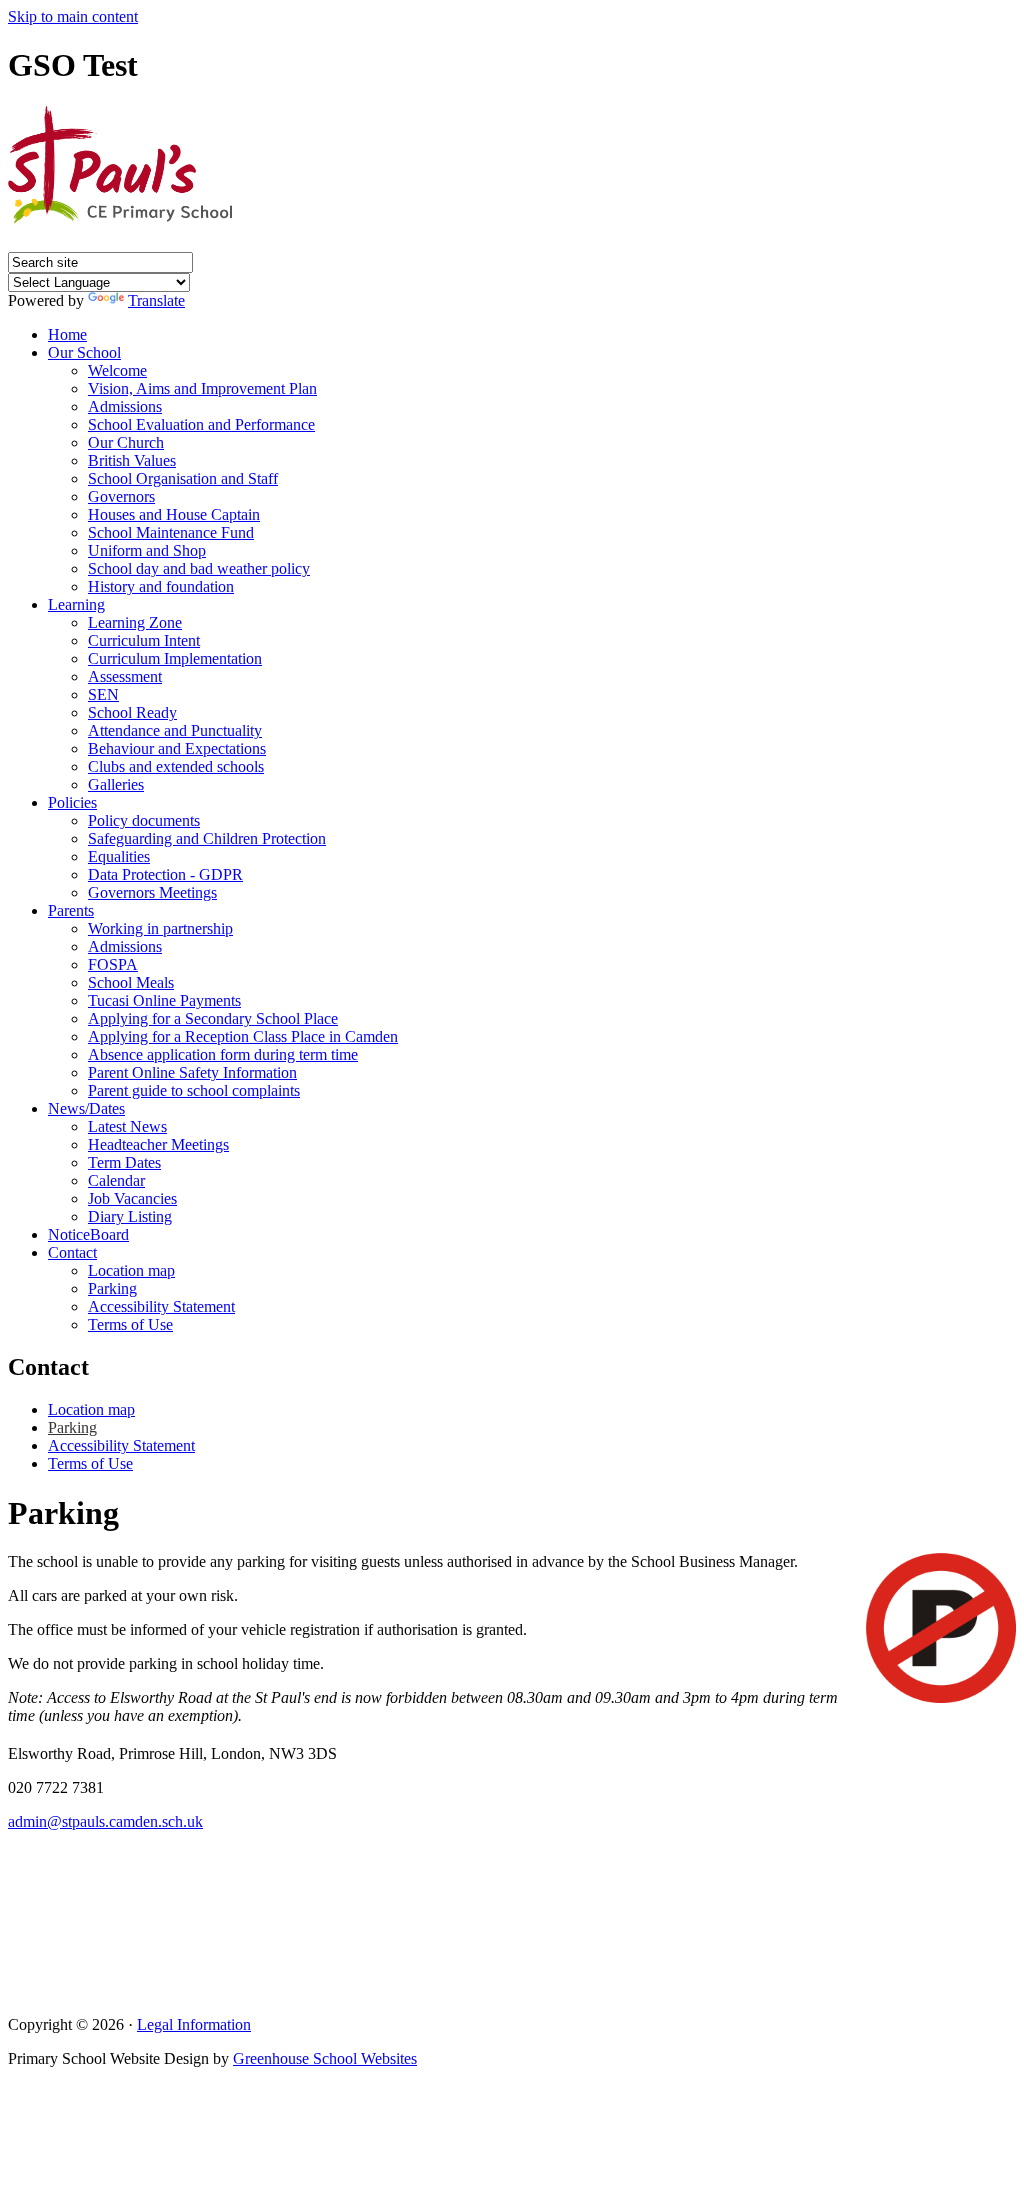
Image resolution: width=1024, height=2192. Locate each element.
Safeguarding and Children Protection (207, 838)
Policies (72, 802)
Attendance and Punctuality (175, 730)
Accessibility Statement (161, 1306)
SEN (103, 694)
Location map (131, 1270)
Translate (156, 300)
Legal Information (194, 2024)
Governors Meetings (152, 892)
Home (67, 334)
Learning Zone (135, 622)
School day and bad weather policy (199, 568)
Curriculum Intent (144, 640)
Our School (84, 352)
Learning (76, 604)
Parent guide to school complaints (194, 1090)
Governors (121, 496)
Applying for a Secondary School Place (213, 1018)
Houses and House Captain (174, 514)
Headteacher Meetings (158, 1144)
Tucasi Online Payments (164, 1000)
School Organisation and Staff (183, 478)
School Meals (131, 982)
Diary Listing (130, 1216)
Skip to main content (73, 16)
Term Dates (124, 1162)
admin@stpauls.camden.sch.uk (105, 1821)
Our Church (126, 442)
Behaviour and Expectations (177, 748)
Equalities (119, 856)
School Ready (132, 712)
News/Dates (86, 1108)
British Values (132, 460)
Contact (72, 1252)
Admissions (125, 406)
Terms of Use (130, 1324)
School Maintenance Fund (171, 532)
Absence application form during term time (223, 1054)
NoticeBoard (88, 1234)
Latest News (127, 1126)
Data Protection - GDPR (165, 874)
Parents (71, 910)
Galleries (116, 784)
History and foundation (161, 586)
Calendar (116, 1180)
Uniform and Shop (147, 550)
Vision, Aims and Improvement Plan (202, 388)
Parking (112, 1288)
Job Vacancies (132, 1198)
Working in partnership (160, 928)
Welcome (117, 370)
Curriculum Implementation (175, 658)
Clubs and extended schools (176, 766)
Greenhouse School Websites (325, 2058)
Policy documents (144, 820)
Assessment (125, 676)
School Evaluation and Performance (201, 424)
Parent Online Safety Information (192, 1072)
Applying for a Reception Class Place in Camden (243, 1036)
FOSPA (113, 964)
